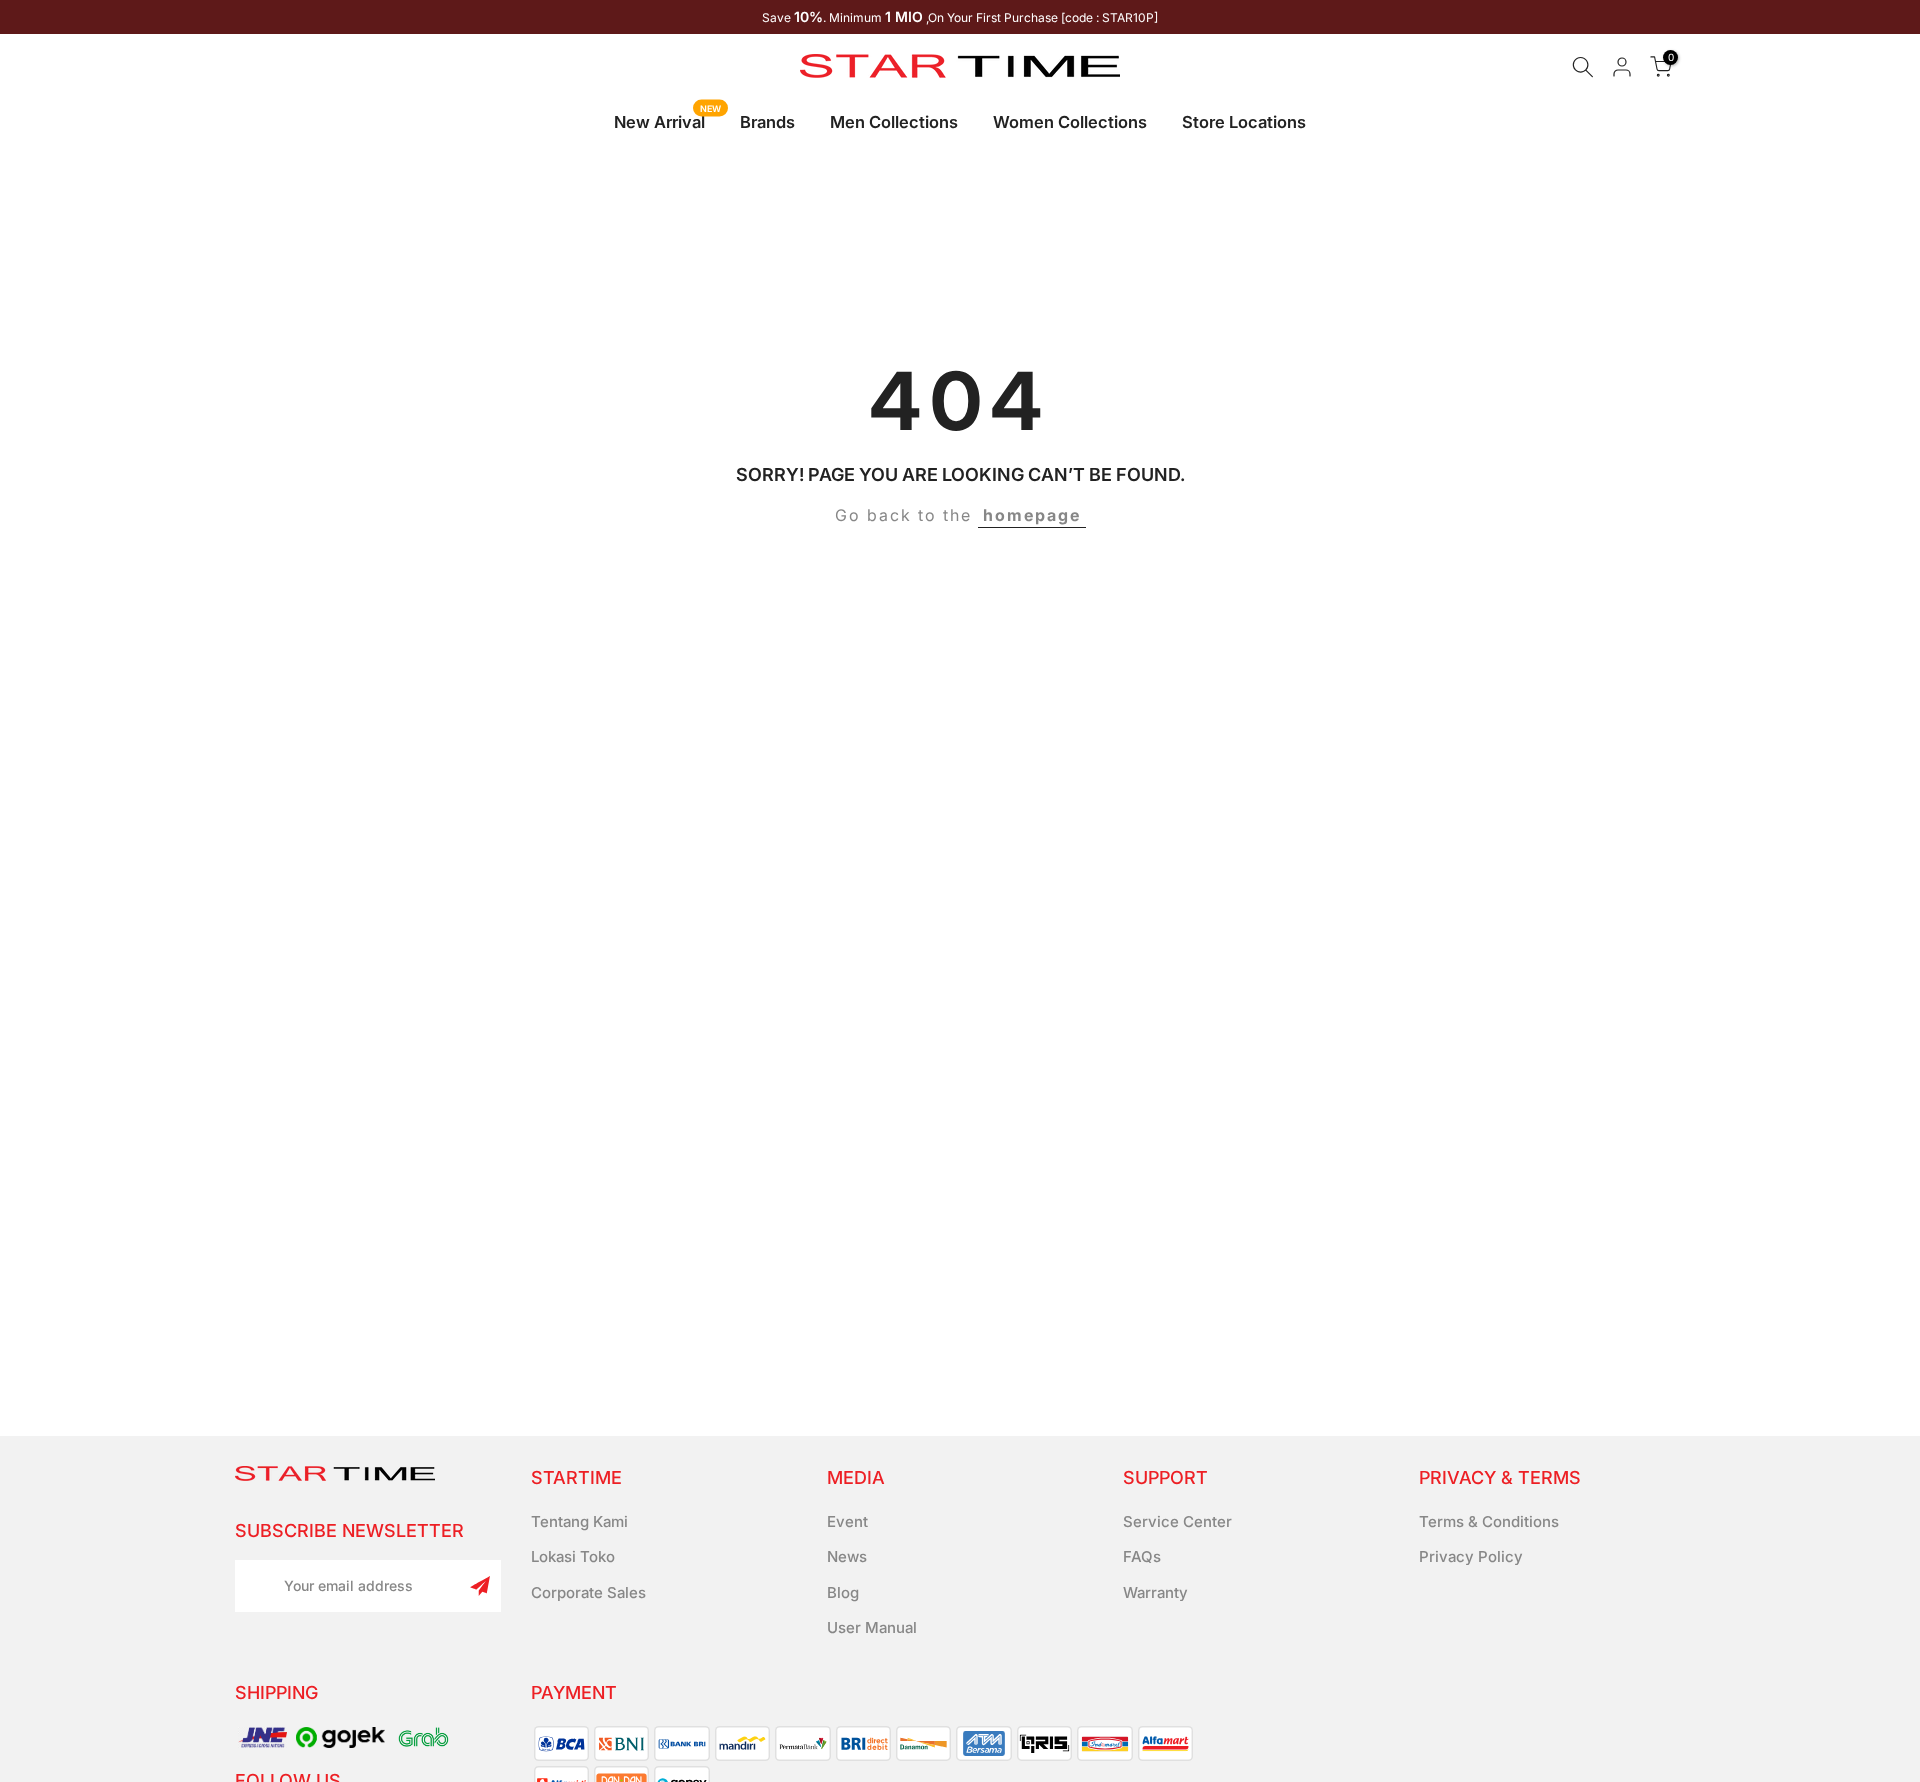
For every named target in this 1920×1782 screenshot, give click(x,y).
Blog (843, 1592)
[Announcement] (960, 17)
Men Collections (894, 122)
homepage (1032, 515)
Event (847, 1521)
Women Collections (1070, 122)
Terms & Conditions (1489, 1521)
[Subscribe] (480, 1586)
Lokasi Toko (573, 1556)
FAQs (1142, 1556)
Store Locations (1244, 122)
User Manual (872, 1627)
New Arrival (667, 120)
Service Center (1177, 1521)
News (847, 1556)
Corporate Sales (588, 1592)
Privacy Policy (1471, 1556)
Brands (767, 122)
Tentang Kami (579, 1521)
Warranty (1155, 1592)
